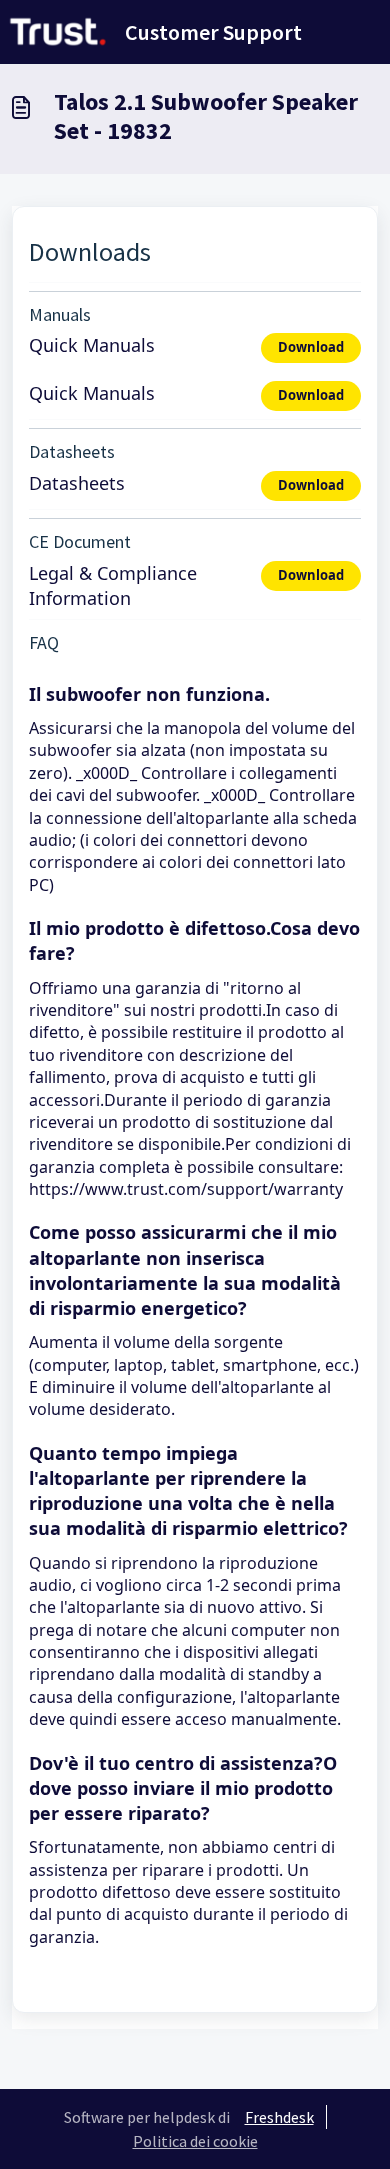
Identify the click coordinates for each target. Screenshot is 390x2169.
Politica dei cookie (195, 2141)
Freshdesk (279, 2117)
